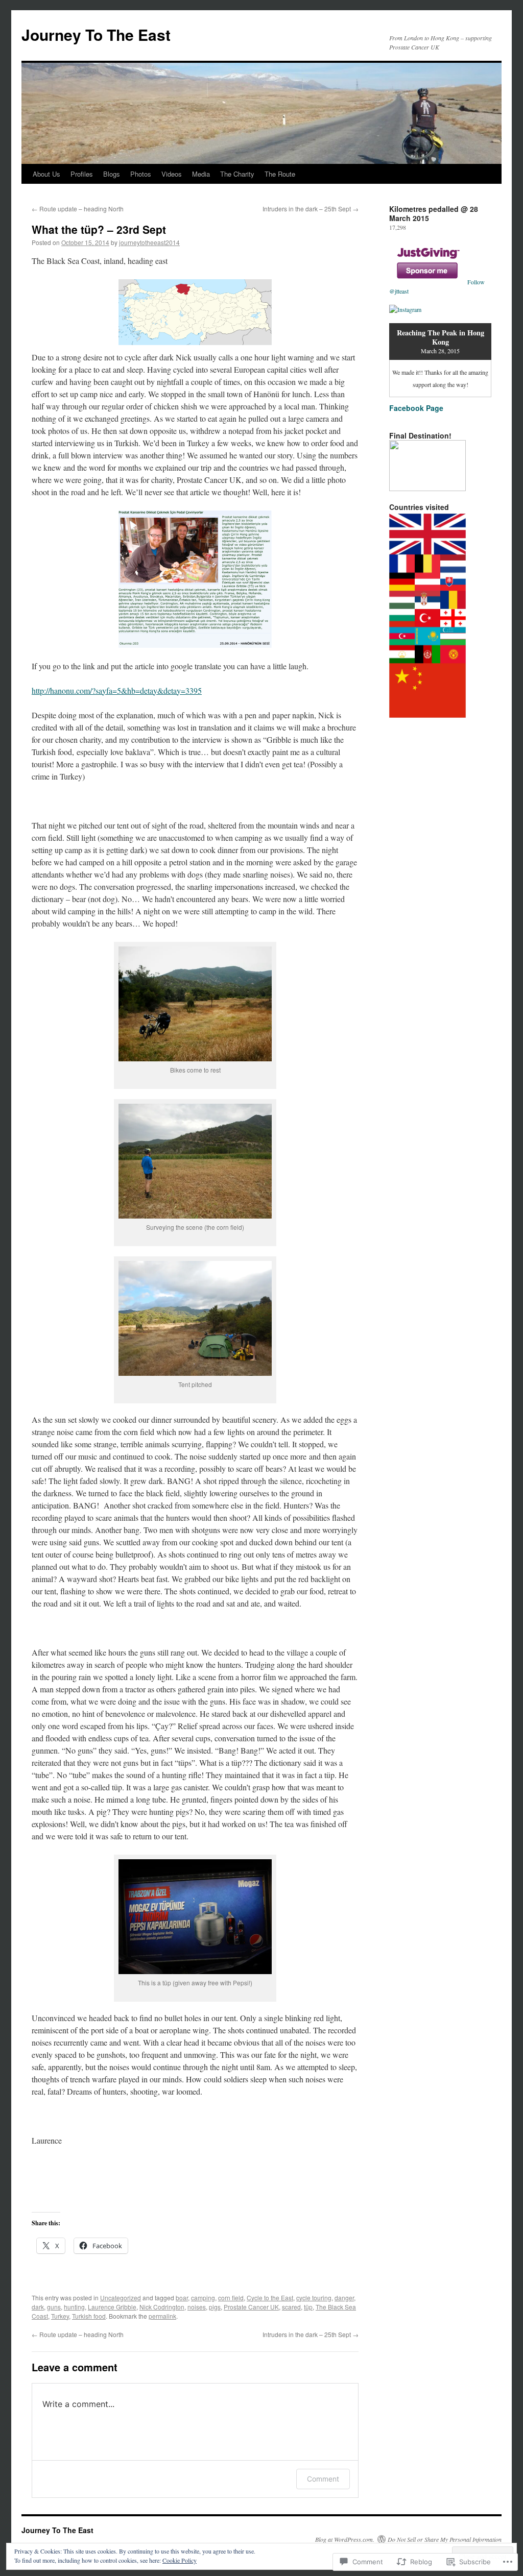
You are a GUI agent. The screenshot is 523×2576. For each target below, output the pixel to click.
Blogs (112, 174)
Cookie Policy (180, 2560)
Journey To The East (96, 34)
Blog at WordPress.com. (345, 2539)
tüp (308, 2307)
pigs (215, 2307)
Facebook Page (416, 408)
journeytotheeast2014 (149, 242)
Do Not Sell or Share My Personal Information (445, 2539)
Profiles (82, 174)
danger (344, 2298)
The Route (280, 174)
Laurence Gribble (112, 2307)
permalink (162, 2316)
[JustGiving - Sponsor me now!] (427, 282)
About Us (46, 174)
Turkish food (89, 2316)
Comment (323, 2479)
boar (182, 2298)
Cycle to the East (270, 2298)
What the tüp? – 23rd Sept (99, 229)
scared (291, 2307)
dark (38, 2307)
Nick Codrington (162, 2307)
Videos (172, 174)
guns (54, 2307)
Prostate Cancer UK (251, 2307)
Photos (141, 174)
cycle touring (314, 2298)
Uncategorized (121, 2298)
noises (197, 2307)
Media (201, 174)
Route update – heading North (78, 209)
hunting (74, 2307)
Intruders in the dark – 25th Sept (311, 209)
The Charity (237, 174)
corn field (231, 2298)
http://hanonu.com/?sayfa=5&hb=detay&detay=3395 (117, 690)
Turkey (60, 2316)
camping (203, 2298)
